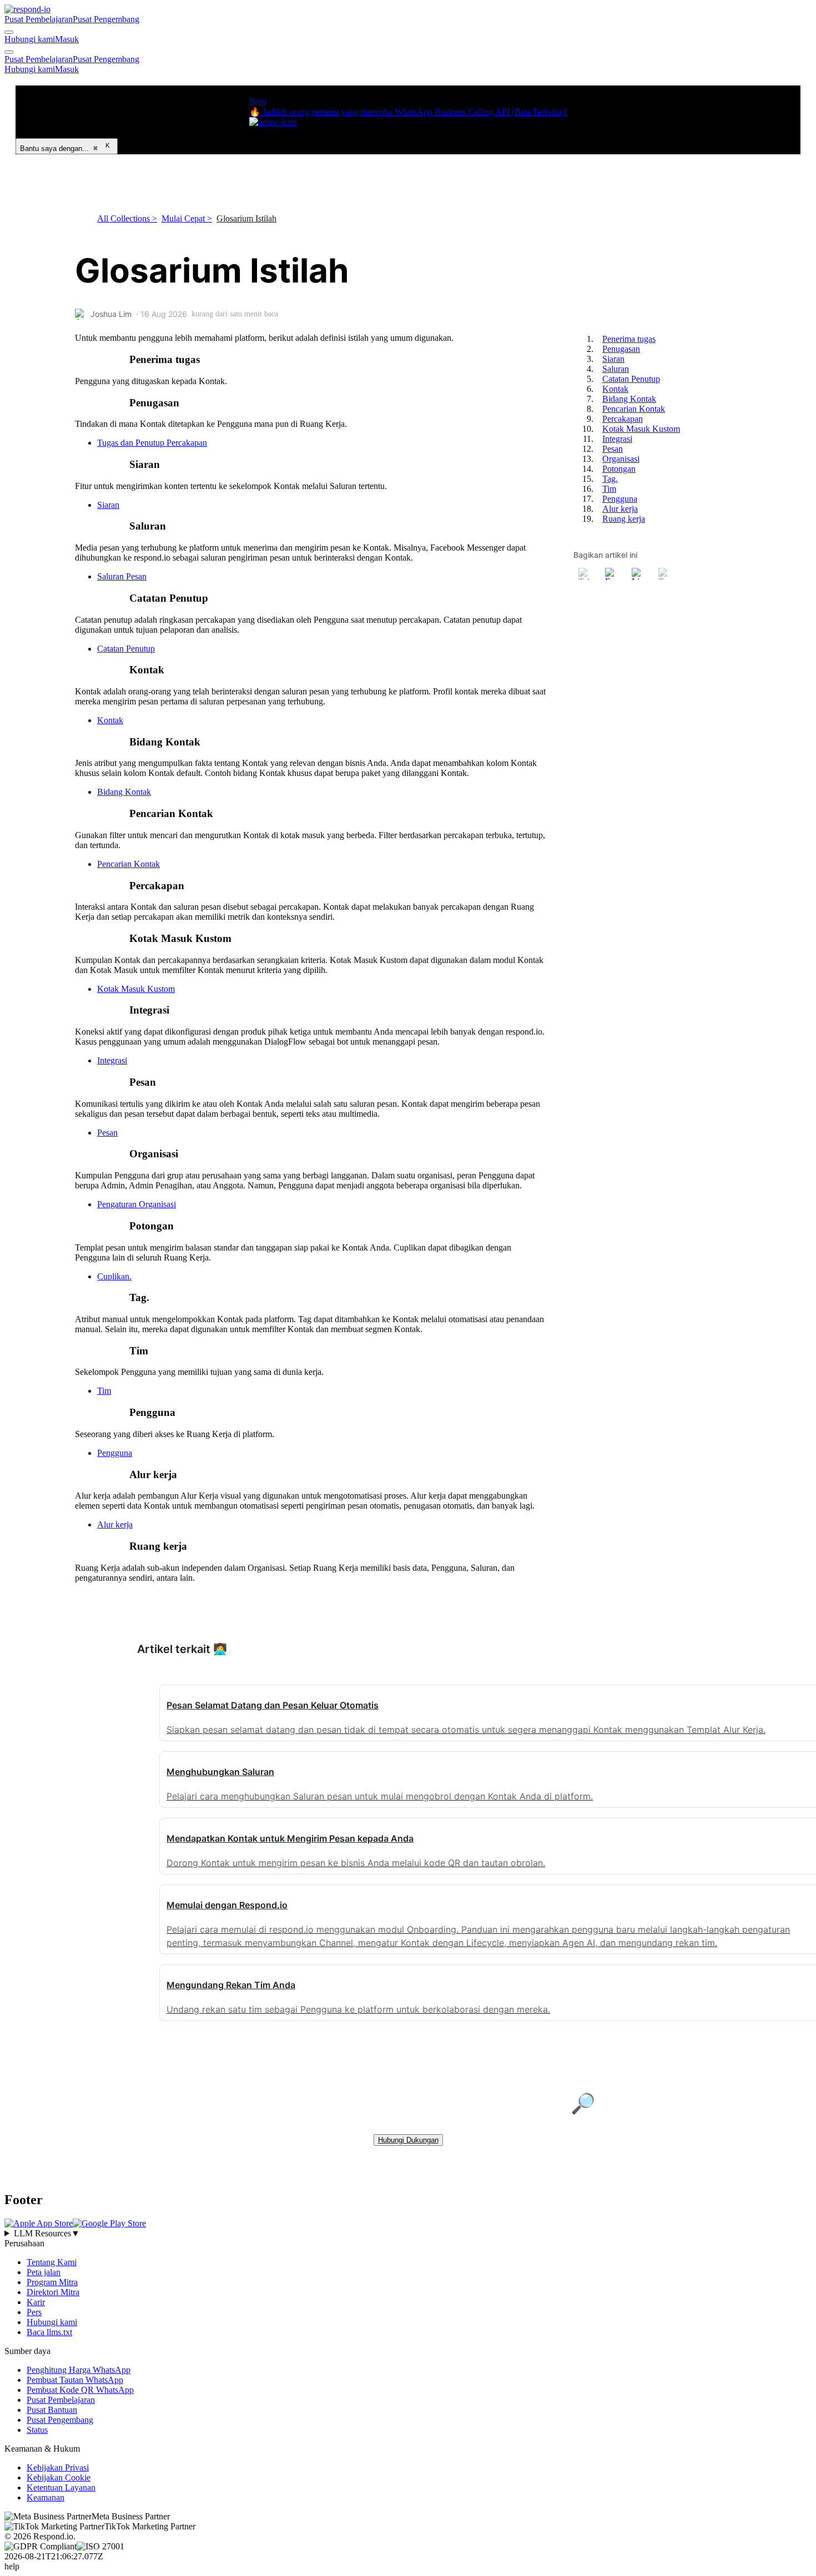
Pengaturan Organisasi (137, 1204)
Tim (104, 1391)
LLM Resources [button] (47, 2233)
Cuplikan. (114, 1276)
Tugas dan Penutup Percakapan (152, 443)
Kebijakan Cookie (59, 2477)
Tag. (610, 479)
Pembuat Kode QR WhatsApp (80, 2390)
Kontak (110, 720)
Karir (36, 2302)
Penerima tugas (629, 339)
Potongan (619, 469)
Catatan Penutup (126, 649)
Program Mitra (52, 2282)
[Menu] (9, 52)
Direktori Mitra (53, 2292)
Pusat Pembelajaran (39, 19)
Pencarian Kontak (129, 864)
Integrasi (112, 1060)
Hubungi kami (30, 39)
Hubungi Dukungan (408, 2140)
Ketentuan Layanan (61, 2487)
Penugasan (621, 349)
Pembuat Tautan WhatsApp (75, 2380)
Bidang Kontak (124, 792)
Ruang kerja (624, 519)
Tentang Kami (52, 2262)
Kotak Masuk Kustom (136, 989)
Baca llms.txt (49, 2332)
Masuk (67, 39)
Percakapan (623, 419)
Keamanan (46, 2497)
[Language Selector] (9, 32)
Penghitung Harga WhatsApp (79, 2370)
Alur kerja (115, 1524)
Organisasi (621, 459)
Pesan (107, 1133)
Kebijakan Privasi (58, 2467)
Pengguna (115, 1453)
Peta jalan (44, 2272)
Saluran (616, 369)
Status (37, 2430)
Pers (34, 2312)
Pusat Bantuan (52, 2410)
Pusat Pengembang (106, 19)
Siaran (108, 505)
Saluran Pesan (122, 576)
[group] (408, 2234)
